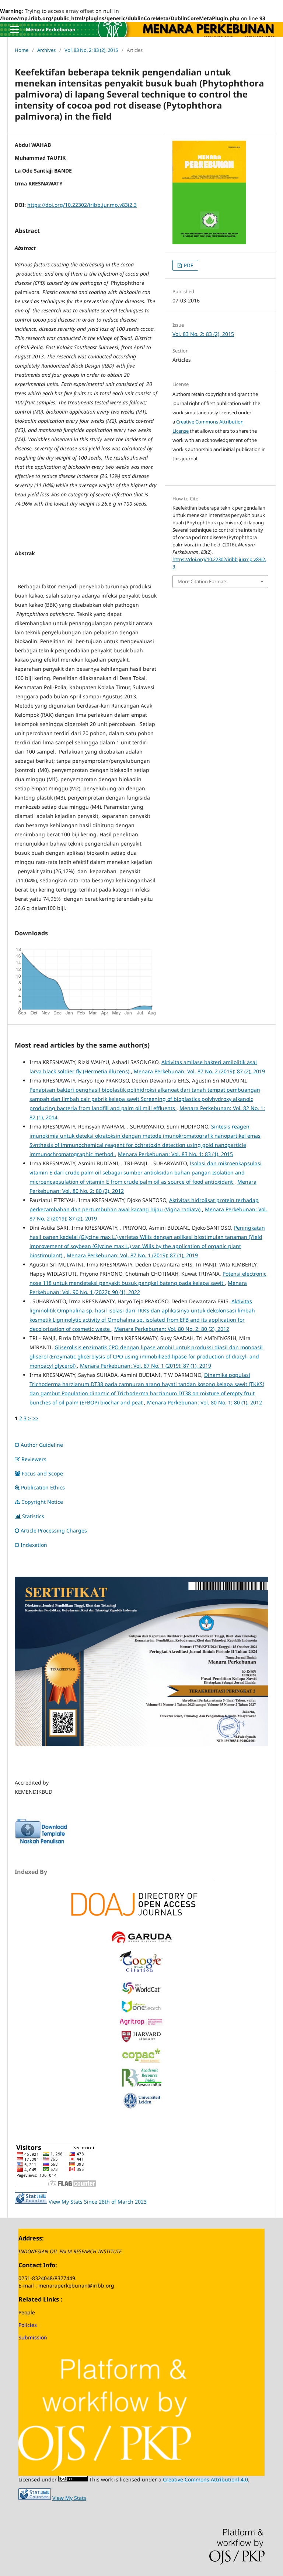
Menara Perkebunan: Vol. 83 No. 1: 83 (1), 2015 (175, 1154)
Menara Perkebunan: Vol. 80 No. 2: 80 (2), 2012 (172, 1329)
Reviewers (34, 1459)
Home (22, 50)
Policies (28, 2325)
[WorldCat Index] (141, 1993)
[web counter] (31, 2202)
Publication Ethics (43, 1487)
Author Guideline (42, 1445)
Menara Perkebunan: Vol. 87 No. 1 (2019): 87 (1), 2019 (132, 1255)
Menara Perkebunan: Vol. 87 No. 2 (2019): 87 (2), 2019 (199, 1071)
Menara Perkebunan (51, 29)
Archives (46, 50)
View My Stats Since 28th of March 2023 (98, 2202)
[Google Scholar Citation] (141, 1973)
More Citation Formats (202, 581)
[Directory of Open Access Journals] (141, 1903)
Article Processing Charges (55, 1530)
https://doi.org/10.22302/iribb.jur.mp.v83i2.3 (82, 205)
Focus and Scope (42, 1473)
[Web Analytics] (35, 2498)
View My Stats (69, 2498)
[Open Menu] (15, 29)
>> (35, 1418)
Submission (33, 2337)
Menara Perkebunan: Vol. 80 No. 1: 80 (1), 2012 (205, 1402)
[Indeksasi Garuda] (141, 1943)
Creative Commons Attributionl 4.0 (205, 2479)
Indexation (34, 1545)
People (27, 2312)
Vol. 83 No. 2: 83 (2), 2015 (91, 50)
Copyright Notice (42, 1502)
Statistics (33, 1516)
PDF (188, 265)
